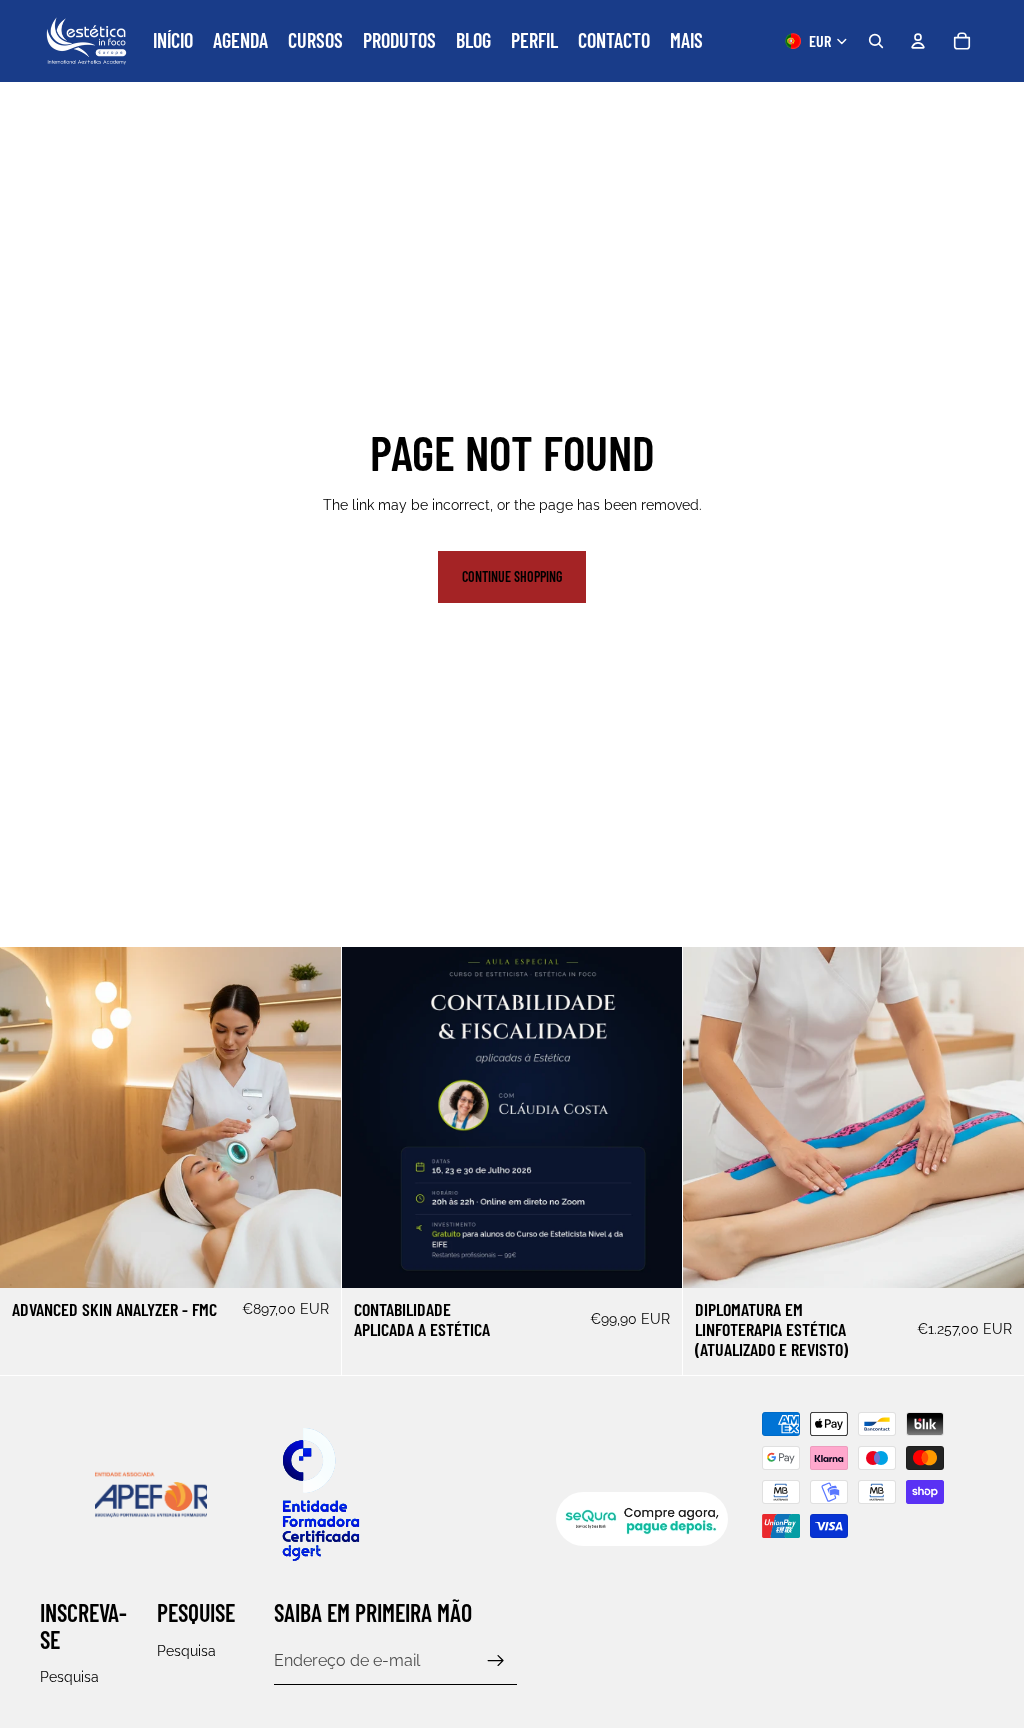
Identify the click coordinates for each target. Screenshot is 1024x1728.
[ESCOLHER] (310, 1257)
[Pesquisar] (876, 41)
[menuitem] (686, 41)
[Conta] (918, 41)
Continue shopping (512, 576)
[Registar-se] (496, 1661)
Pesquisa (69, 1678)
